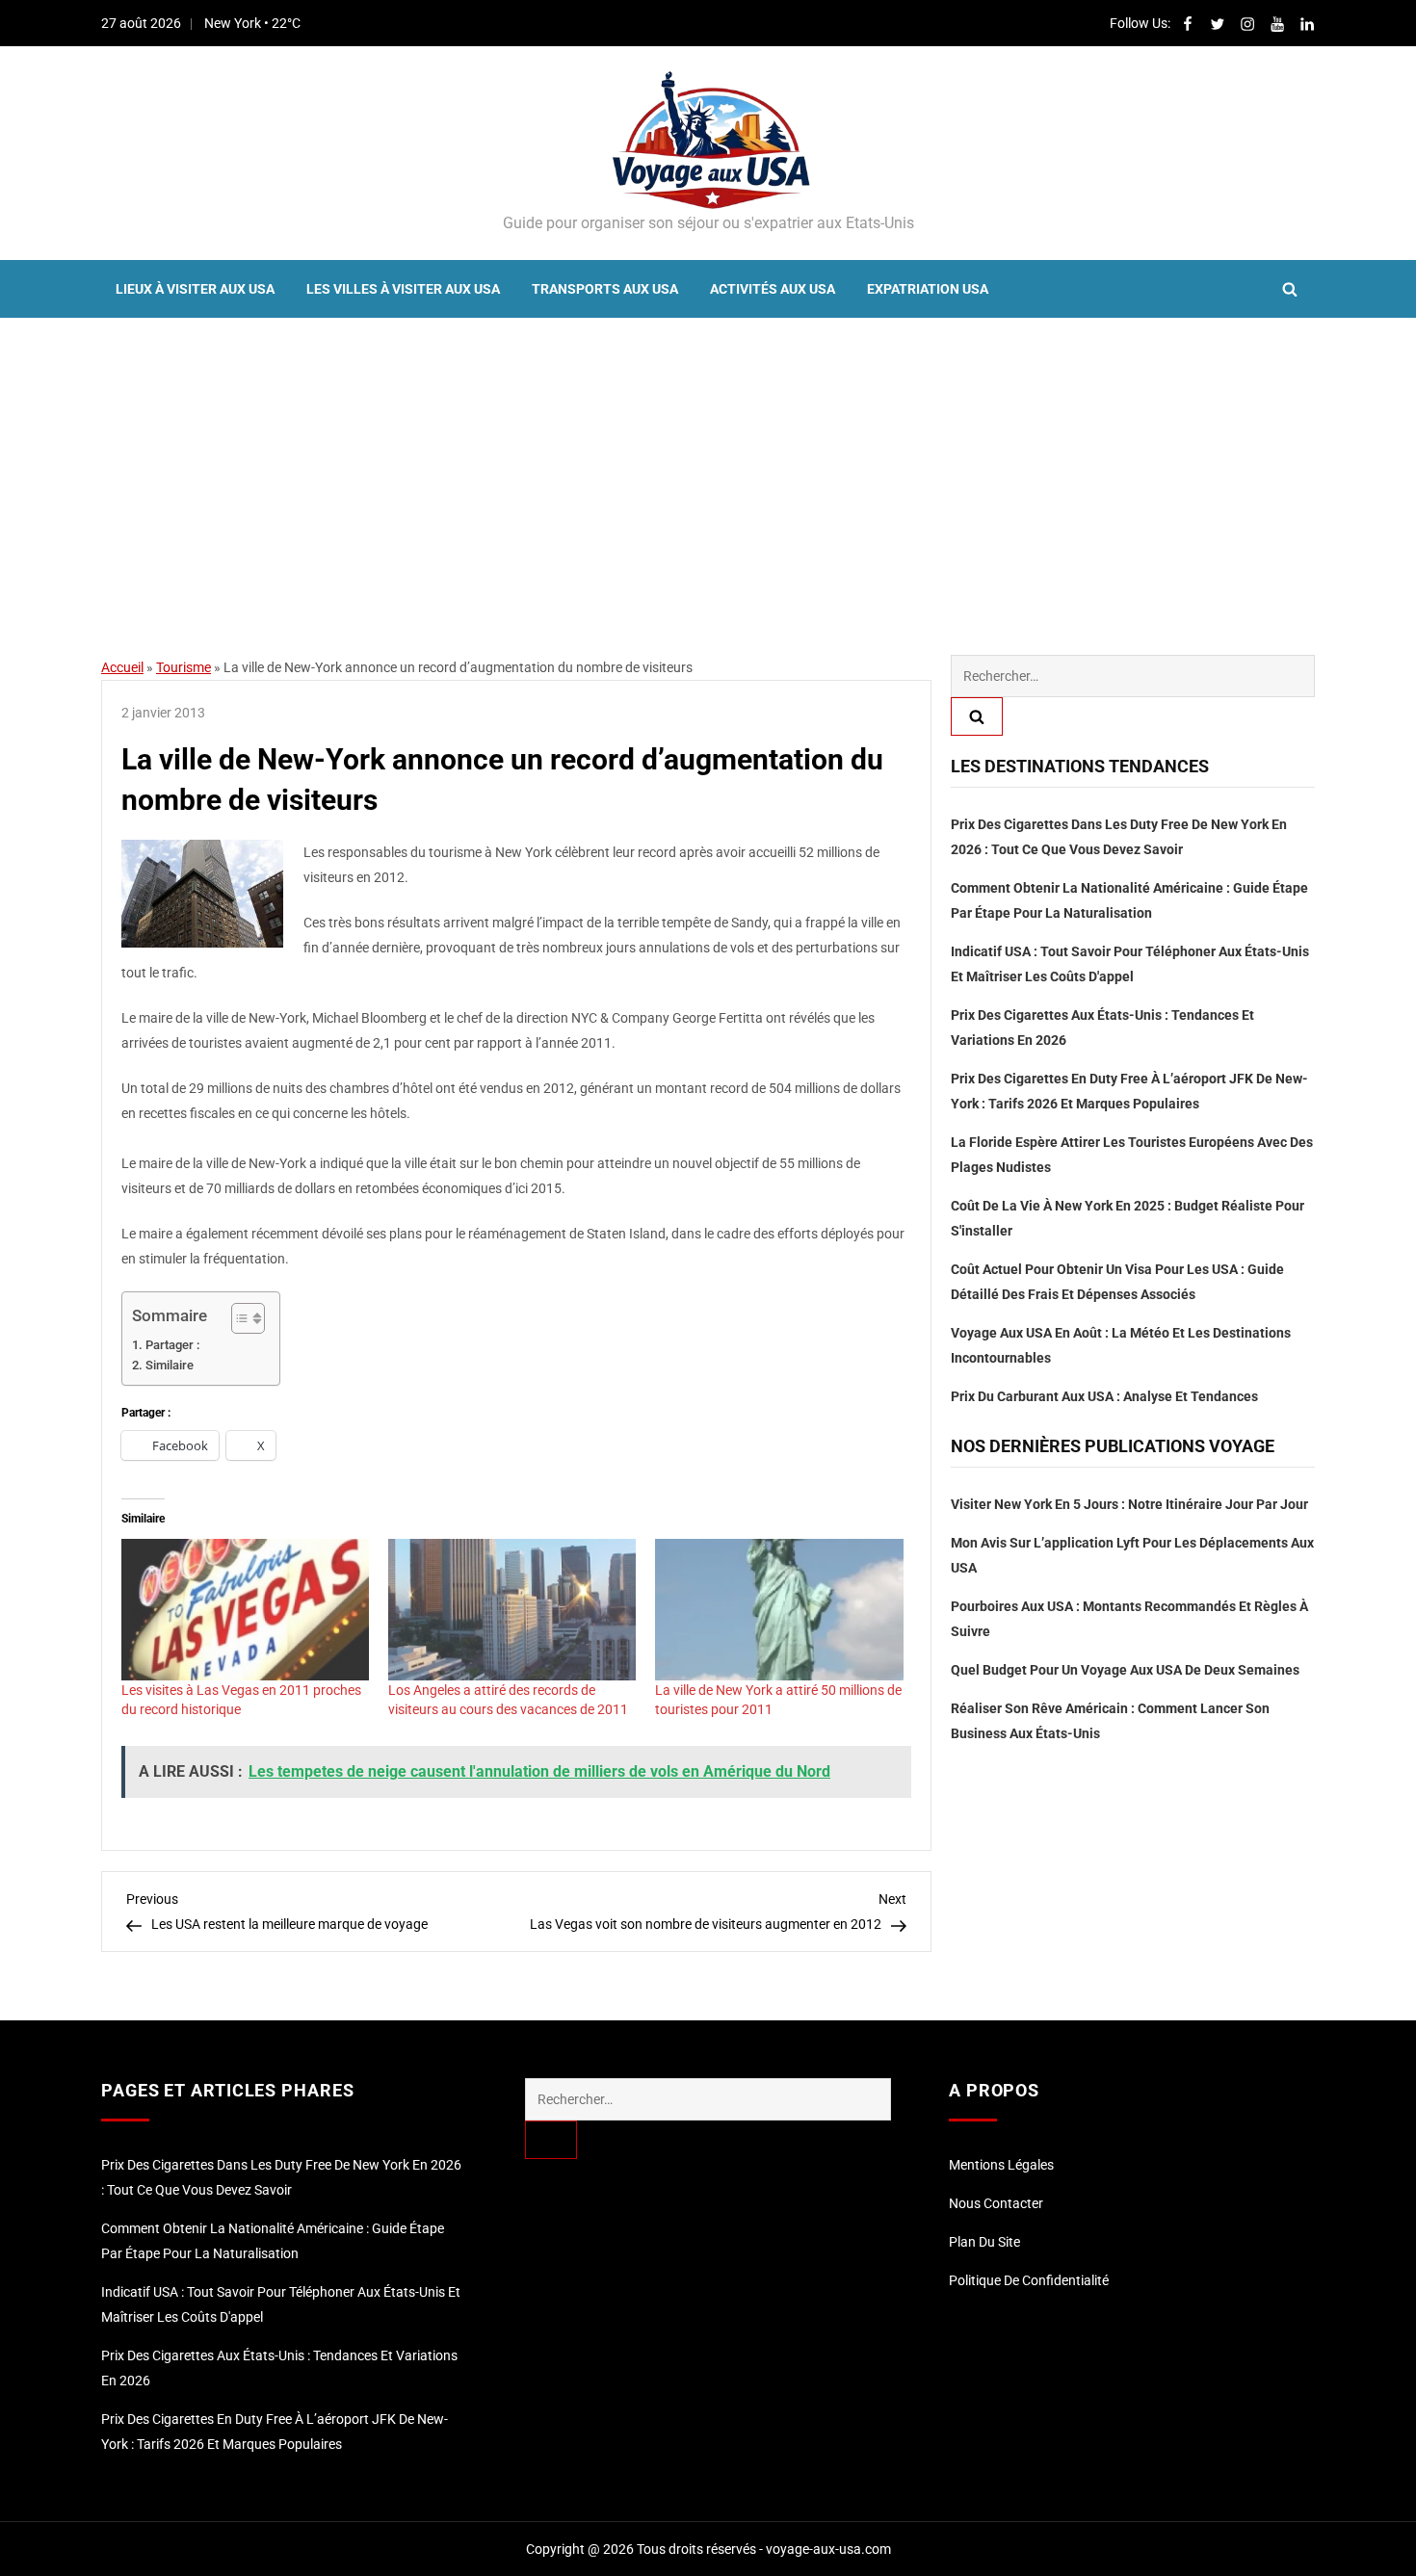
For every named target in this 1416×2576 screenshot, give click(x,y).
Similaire (170, 1365)
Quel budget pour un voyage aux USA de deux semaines (1125, 1670)
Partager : (172, 1345)
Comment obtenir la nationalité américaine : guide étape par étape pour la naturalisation (1129, 900)
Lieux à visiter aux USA (195, 289)
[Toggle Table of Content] (238, 1318)
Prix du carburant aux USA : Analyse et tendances (1104, 1396)
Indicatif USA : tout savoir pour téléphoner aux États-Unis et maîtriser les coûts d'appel (1130, 964)
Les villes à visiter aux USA (403, 289)
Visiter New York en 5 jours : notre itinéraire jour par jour (1129, 1504)
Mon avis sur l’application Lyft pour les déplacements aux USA (1132, 1555)
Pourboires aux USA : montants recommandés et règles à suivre (1129, 1619)
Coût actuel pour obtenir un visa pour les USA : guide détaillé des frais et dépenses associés (1117, 1282)
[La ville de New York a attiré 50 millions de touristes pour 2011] (779, 1610)
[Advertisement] (708, 462)
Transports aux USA (605, 289)
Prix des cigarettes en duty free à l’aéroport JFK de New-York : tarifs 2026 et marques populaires (1129, 1091)
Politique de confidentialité (1029, 2280)
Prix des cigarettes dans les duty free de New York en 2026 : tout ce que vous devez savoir (1119, 837)
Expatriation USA (928, 289)
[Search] (977, 716)
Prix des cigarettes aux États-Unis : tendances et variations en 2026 (1102, 1028)
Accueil (122, 667)
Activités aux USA (773, 289)
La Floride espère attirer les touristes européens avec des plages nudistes (1132, 1155)
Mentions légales (1001, 2165)
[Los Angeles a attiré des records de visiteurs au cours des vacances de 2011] (512, 1610)
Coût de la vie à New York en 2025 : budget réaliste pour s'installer (1128, 1218)
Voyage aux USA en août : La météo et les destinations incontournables (1121, 1345)
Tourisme (184, 667)
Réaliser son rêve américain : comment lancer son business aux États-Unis (1110, 1721)
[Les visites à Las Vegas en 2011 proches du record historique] (245, 1610)
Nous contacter (996, 2203)
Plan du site (984, 2242)
